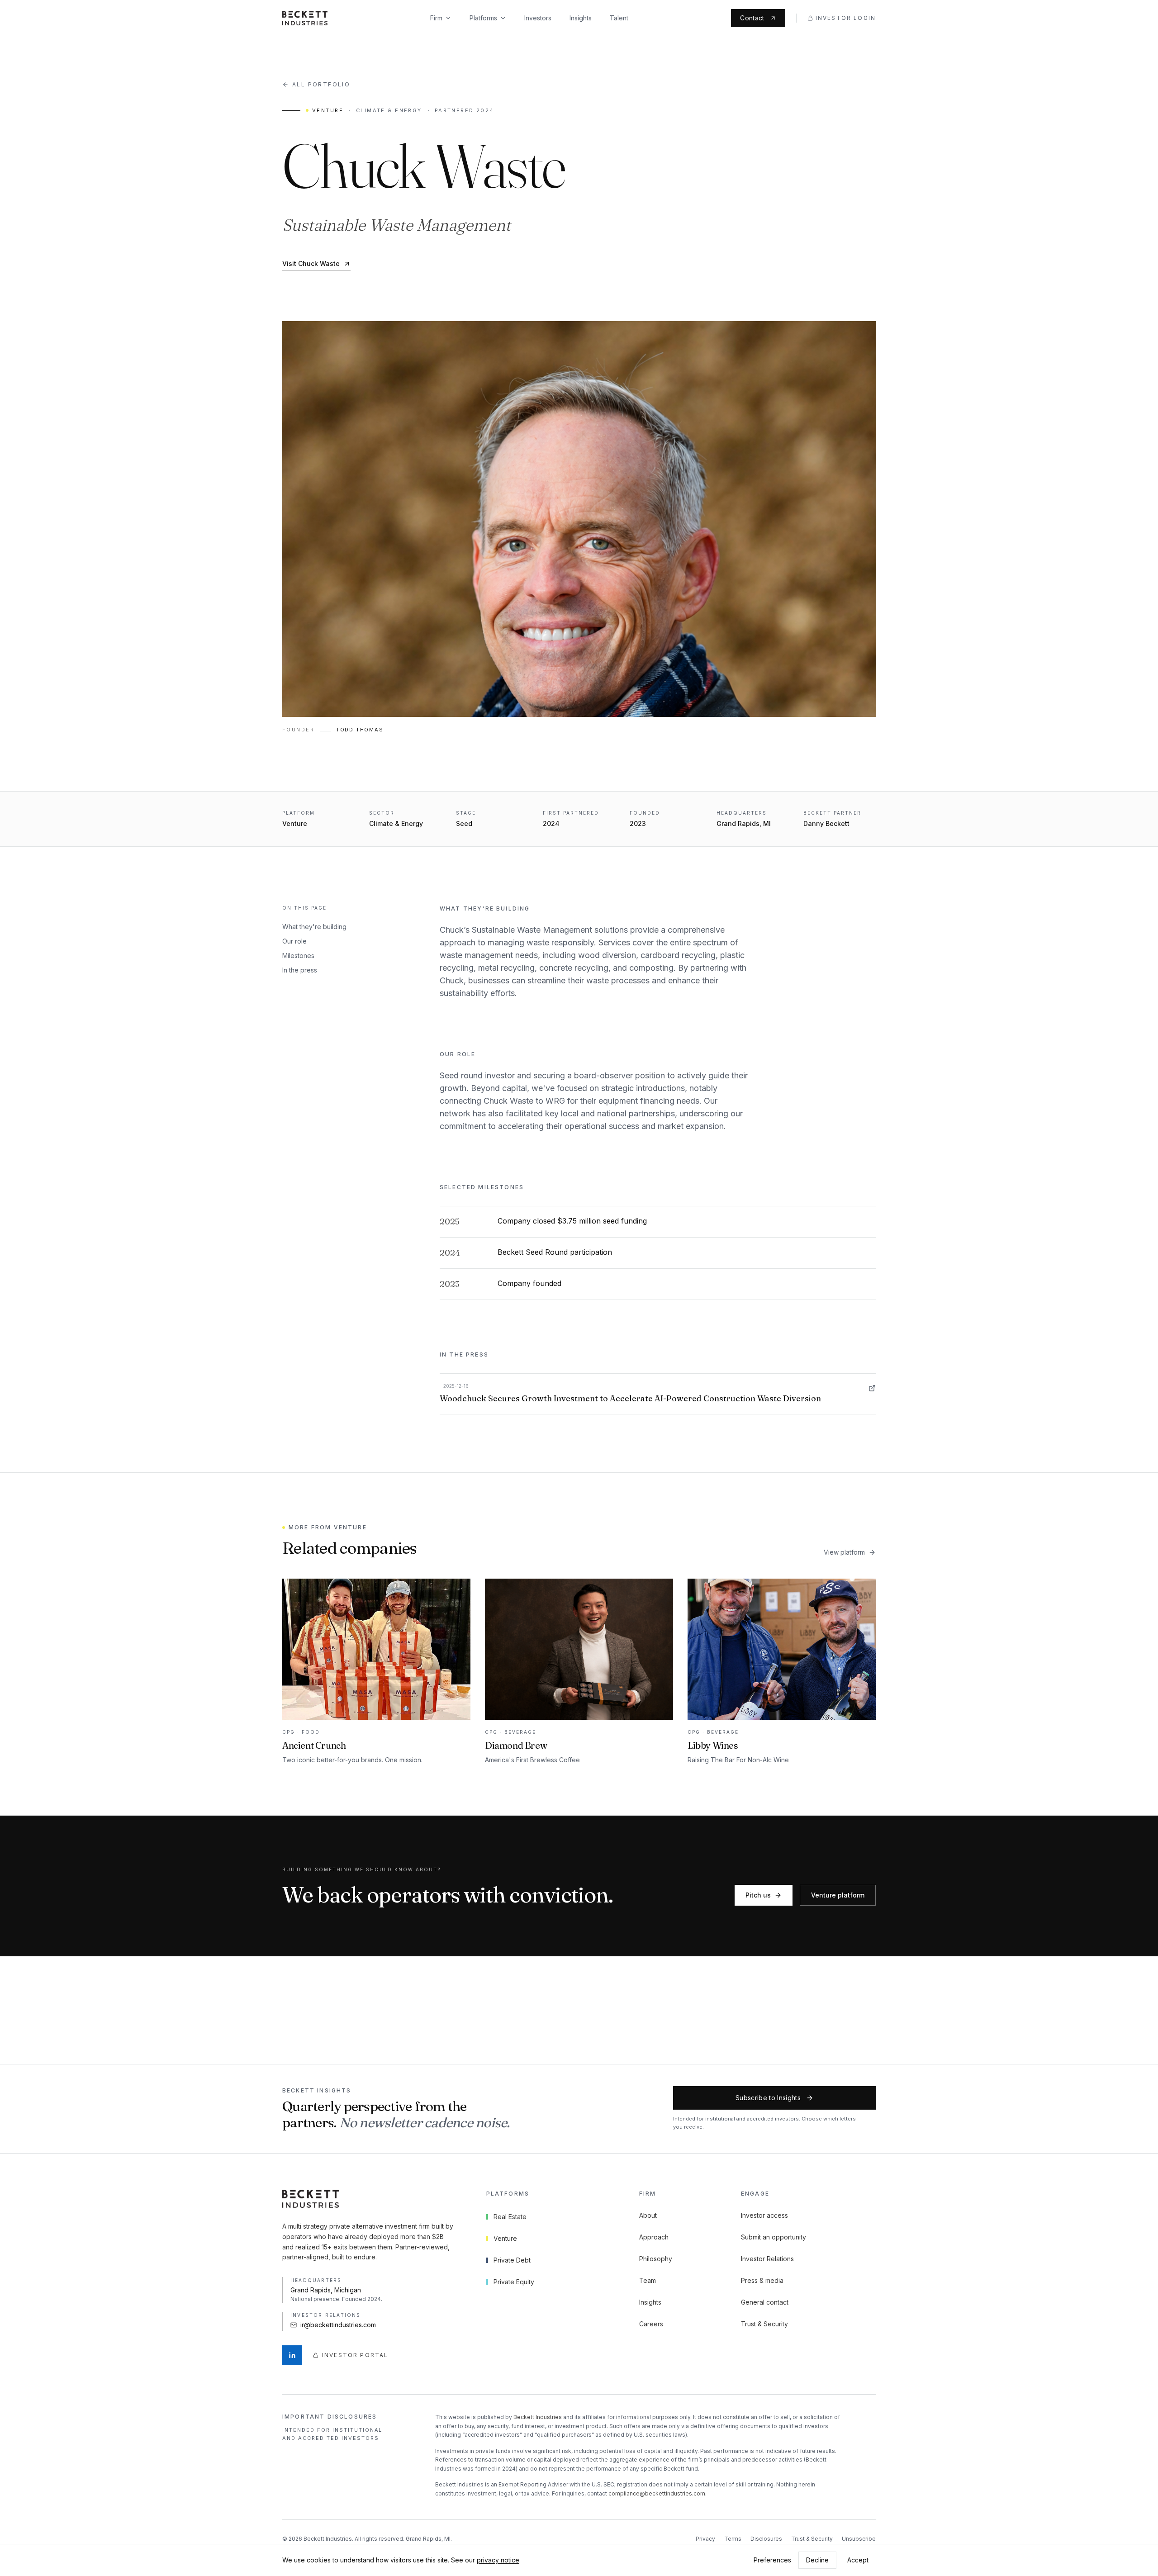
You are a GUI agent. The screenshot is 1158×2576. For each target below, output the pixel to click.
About (648, 2215)
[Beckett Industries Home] (305, 18)
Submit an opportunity (774, 2237)
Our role (294, 941)
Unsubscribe (859, 2539)
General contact (765, 2302)
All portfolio (321, 84)
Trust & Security (764, 2324)
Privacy (705, 2539)
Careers (651, 2324)
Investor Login (846, 18)
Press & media (762, 2280)
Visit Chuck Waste (311, 263)
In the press (300, 970)
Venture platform (838, 1895)
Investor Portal (355, 2355)
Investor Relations (767, 2259)
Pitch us (758, 1895)
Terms (733, 2539)
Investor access (764, 2215)
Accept (858, 2560)
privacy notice (498, 2560)
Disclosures (766, 2539)
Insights (581, 18)
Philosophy (656, 2259)
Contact (752, 18)
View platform (844, 1552)
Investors (538, 18)
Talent (619, 18)
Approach (654, 2237)
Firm (436, 18)
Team (648, 2280)
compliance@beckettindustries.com (657, 2493)
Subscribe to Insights (768, 2098)
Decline (817, 2560)
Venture (328, 110)
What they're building (314, 927)
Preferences (772, 2560)
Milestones (298, 956)
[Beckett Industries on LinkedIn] (292, 2355)
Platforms (483, 18)
